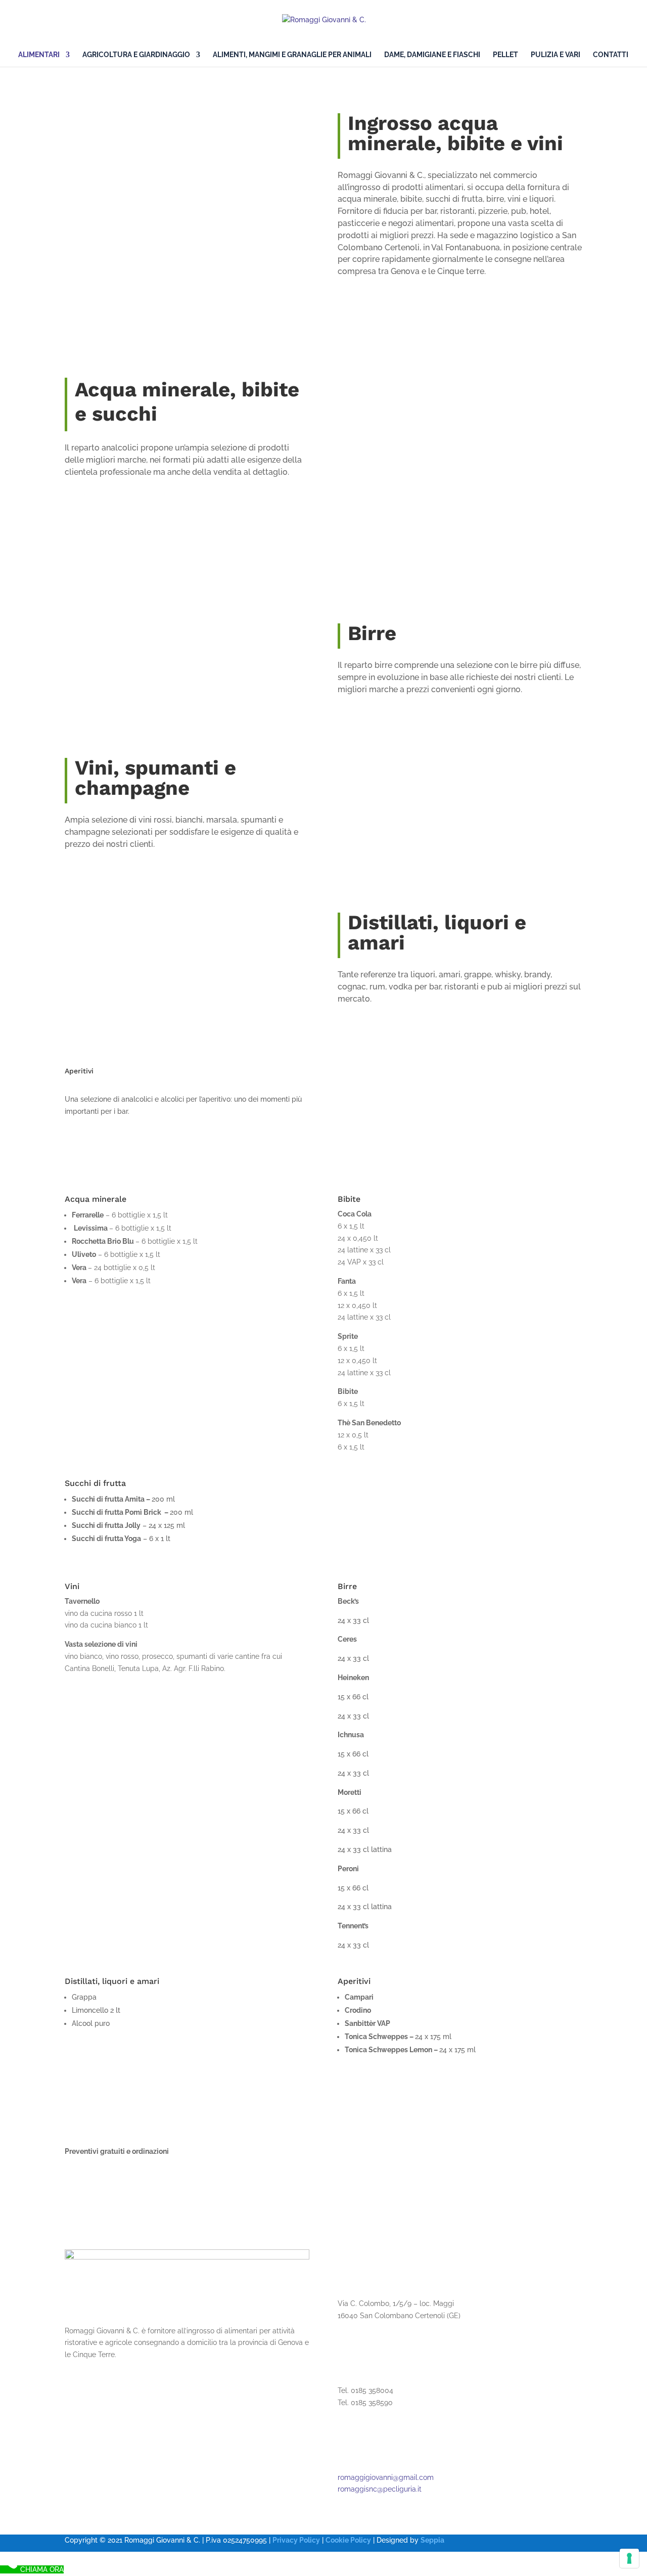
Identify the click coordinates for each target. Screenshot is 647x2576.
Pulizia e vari (556, 55)
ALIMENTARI (39, 55)
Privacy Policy (296, 2540)
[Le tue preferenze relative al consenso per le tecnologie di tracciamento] (629, 2558)
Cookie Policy (348, 2540)
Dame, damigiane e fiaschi (432, 55)
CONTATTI (611, 55)
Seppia (432, 2540)
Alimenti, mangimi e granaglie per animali (292, 55)
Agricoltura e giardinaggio (136, 55)
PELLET (505, 55)
